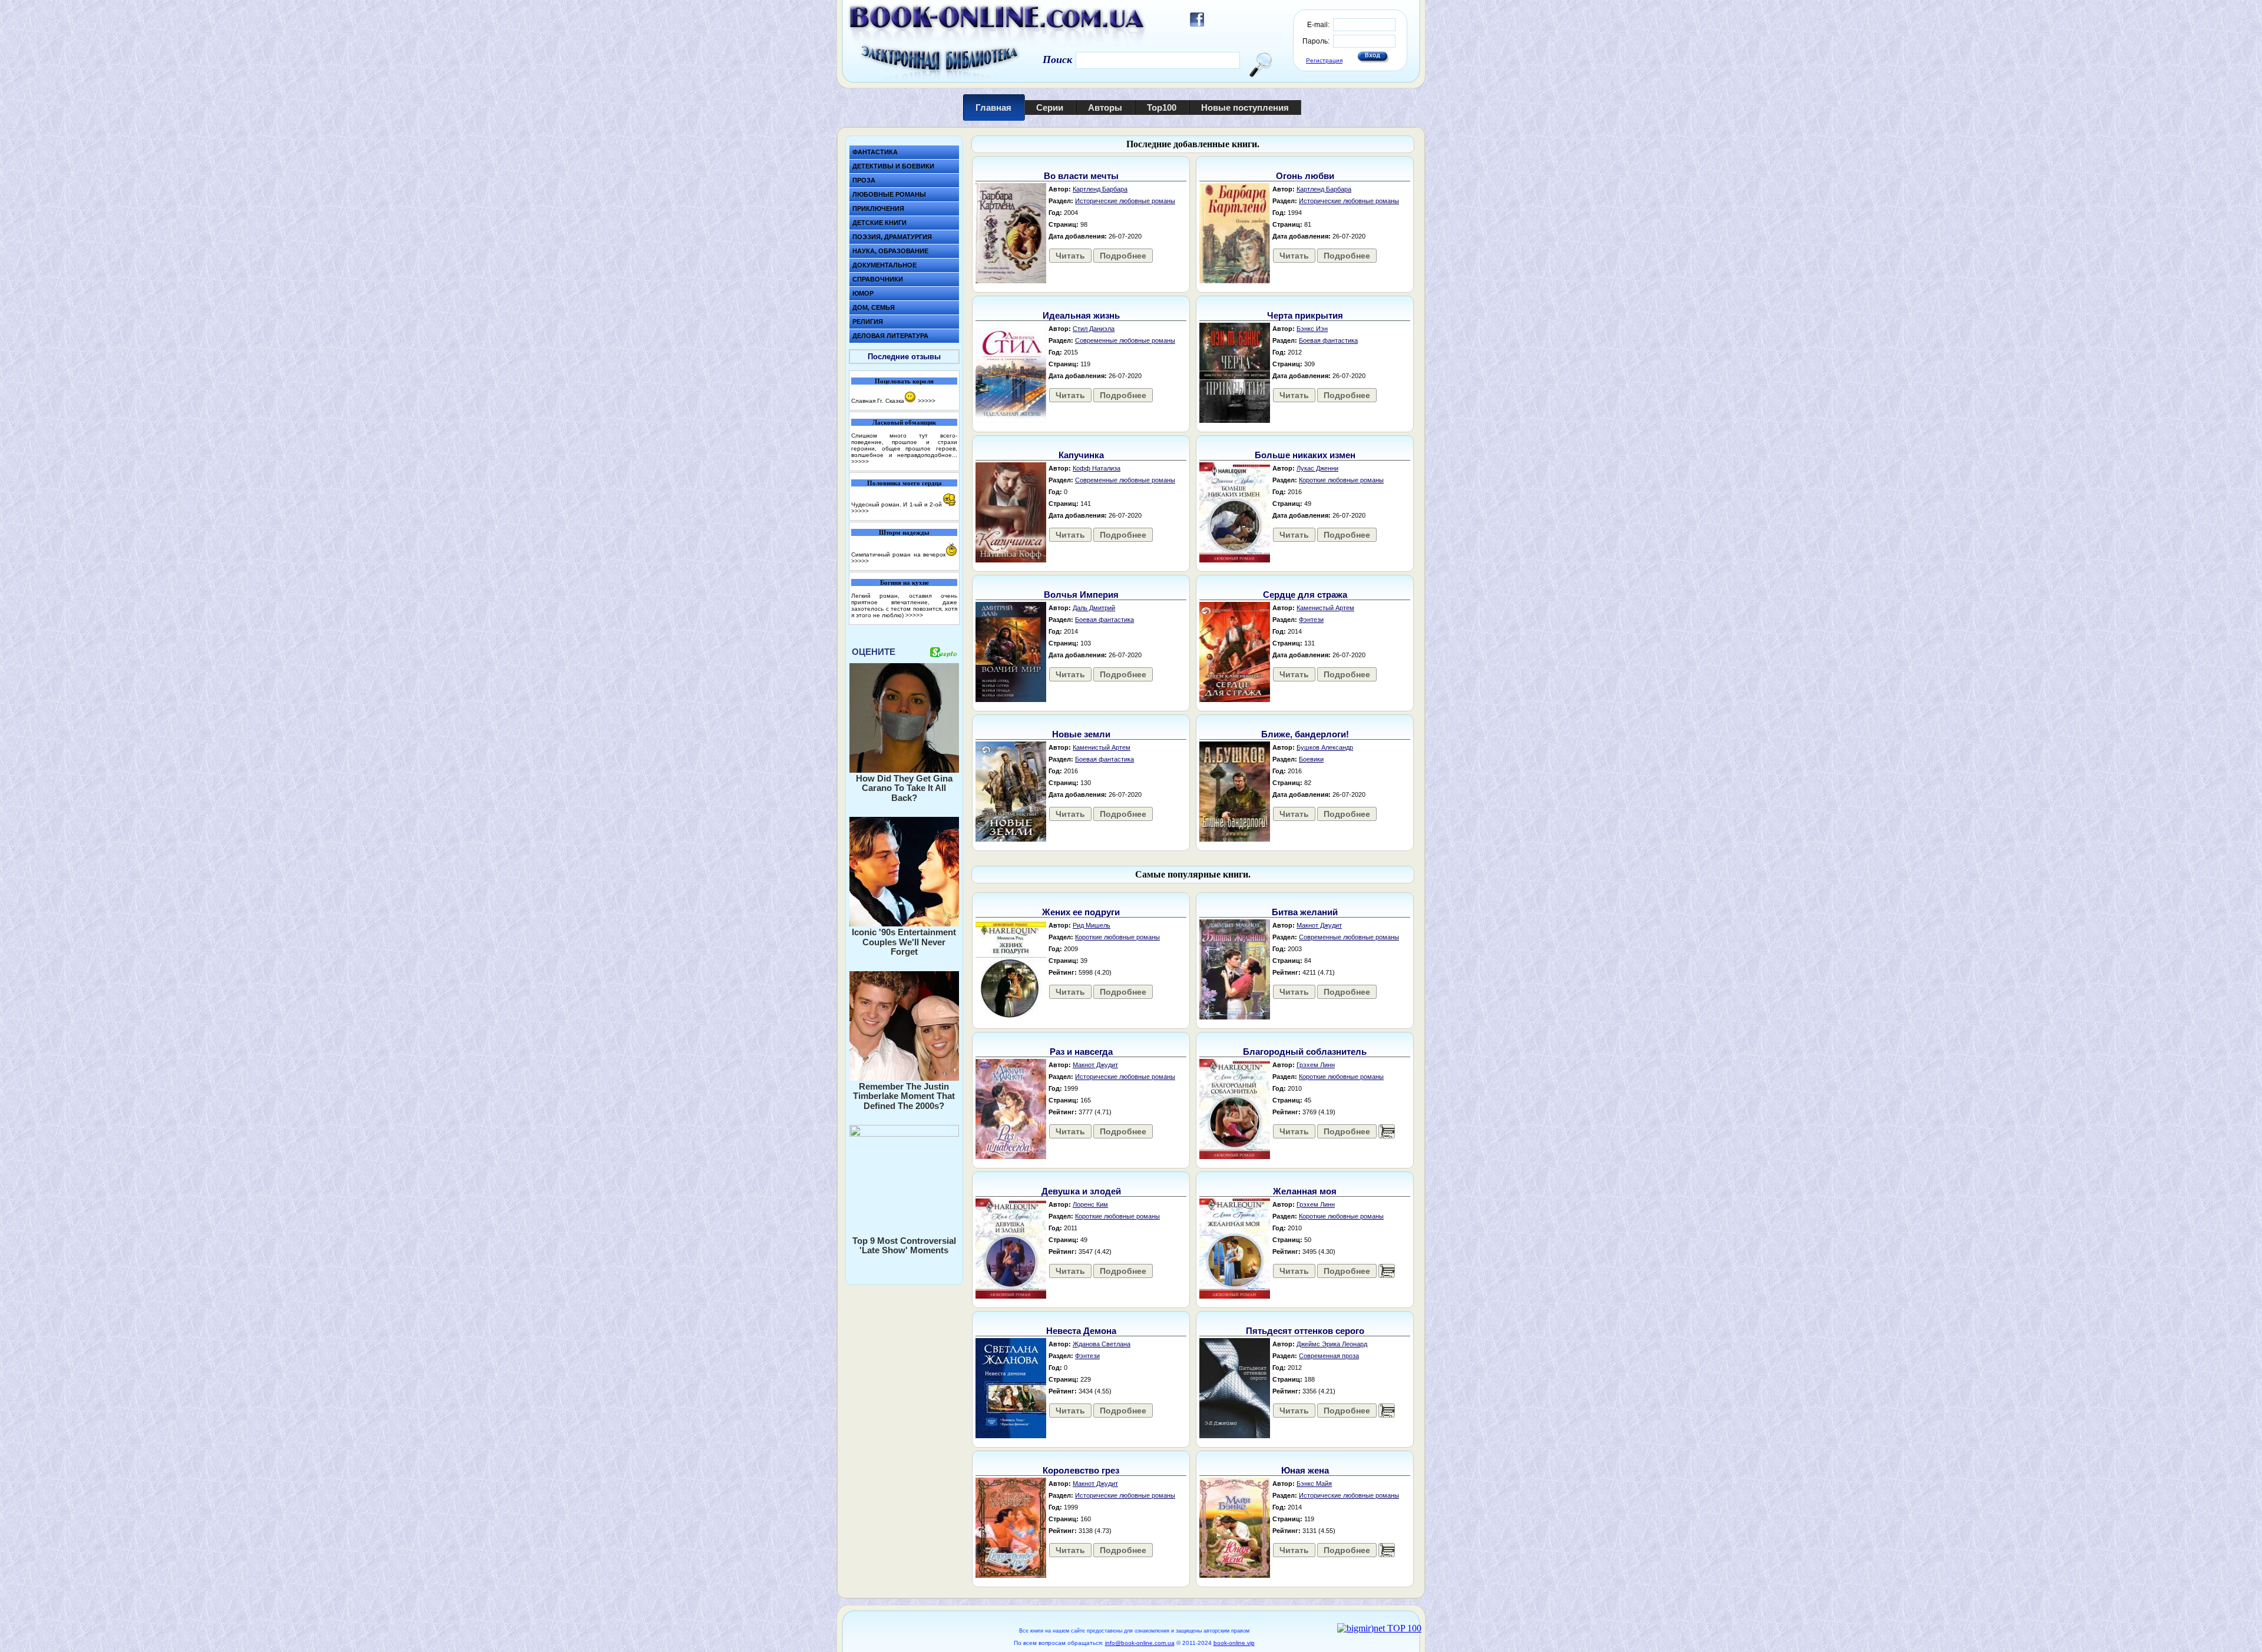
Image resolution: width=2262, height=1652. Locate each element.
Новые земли (1081, 734)
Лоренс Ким (1090, 1204)
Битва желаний (1305, 912)
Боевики (1311, 759)
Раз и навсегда (1081, 1052)
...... (1387, 1131)
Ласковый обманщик (904, 422)
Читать (1070, 256)
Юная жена (1305, 1470)
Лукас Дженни (1317, 468)
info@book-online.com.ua (1140, 1643)
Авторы (1105, 107)
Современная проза (1329, 1356)
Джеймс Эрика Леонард (1332, 1344)
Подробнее (1123, 256)
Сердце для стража (1305, 595)
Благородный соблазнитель (1305, 1052)
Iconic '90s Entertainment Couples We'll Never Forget (904, 942)
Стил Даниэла (1094, 329)
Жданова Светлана (1102, 1344)
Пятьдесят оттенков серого (1305, 1331)
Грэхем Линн (1316, 1065)
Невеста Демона (1081, 1331)
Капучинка (1081, 455)
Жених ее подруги (1081, 912)
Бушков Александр (1325, 747)
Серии (1050, 107)
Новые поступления (1245, 107)
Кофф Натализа (1097, 468)
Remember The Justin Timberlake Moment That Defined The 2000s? (904, 1096)
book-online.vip (1234, 1643)
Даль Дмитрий (1094, 608)
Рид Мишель (1092, 925)
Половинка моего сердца (905, 483)
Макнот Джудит (1319, 925)
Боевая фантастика (1328, 340)
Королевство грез (1081, 1470)
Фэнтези (1311, 620)
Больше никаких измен (1305, 455)
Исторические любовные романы (1125, 201)
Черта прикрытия (1305, 315)
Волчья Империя (1081, 595)
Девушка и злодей (1081, 1191)
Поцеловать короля (904, 381)
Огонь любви (1305, 176)
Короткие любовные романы (1341, 480)
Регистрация (1324, 60)
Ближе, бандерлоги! (1305, 734)
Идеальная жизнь (1081, 315)
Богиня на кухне (905, 582)
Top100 (1162, 107)
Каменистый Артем (1325, 608)
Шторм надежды (904, 532)
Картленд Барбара (1100, 189)
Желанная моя (1305, 1191)
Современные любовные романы (1125, 340)
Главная (993, 107)
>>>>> (927, 401)
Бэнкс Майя (1314, 1484)
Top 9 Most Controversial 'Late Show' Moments (904, 1246)
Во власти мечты (1081, 176)
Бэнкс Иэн (1312, 329)
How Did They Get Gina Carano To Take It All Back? (904, 788)
